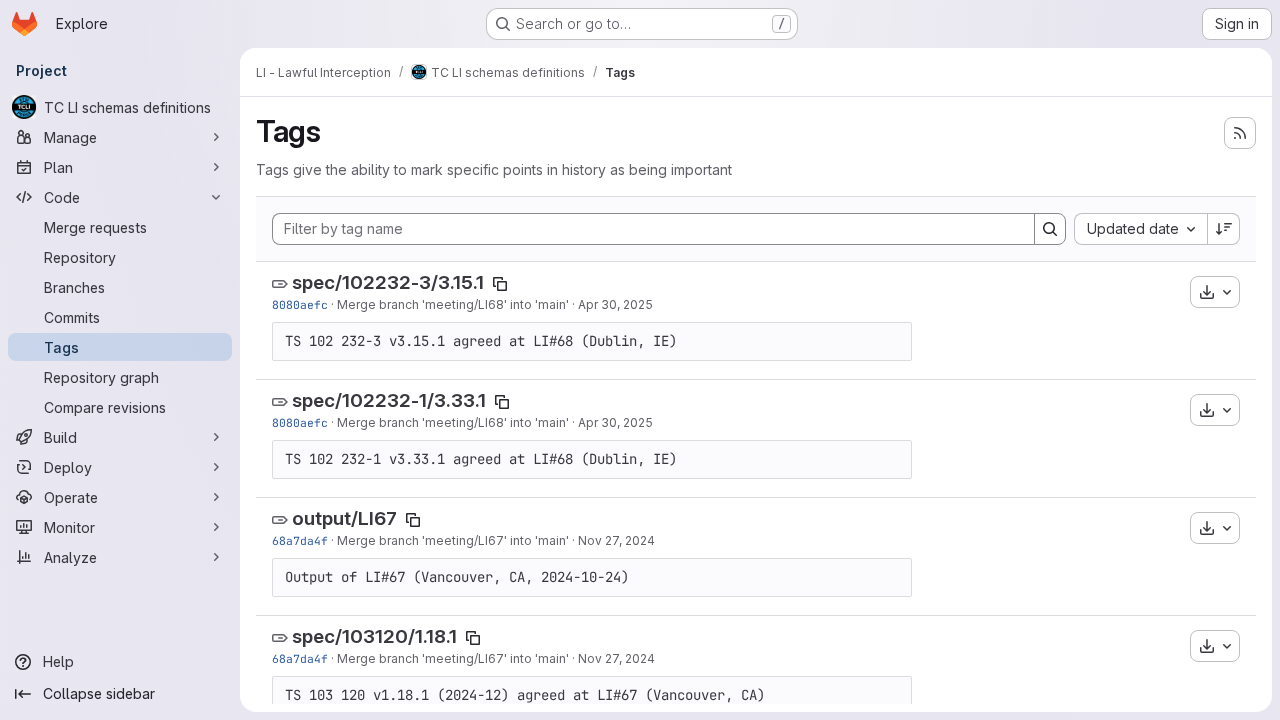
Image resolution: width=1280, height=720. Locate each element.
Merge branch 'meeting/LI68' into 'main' (453, 304)
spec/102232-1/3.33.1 (389, 400)
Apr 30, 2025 (615, 304)
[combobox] (1140, 229)
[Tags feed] (1240, 133)
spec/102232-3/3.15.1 (388, 282)
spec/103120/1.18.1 (374, 636)
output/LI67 (344, 518)
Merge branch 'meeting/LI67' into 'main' (453, 540)
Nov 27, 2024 (616, 540)
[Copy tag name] (500, 284)
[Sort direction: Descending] (1224, 229)
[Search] (1050, 229)
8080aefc (300, 304)
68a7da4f (300, 540)
